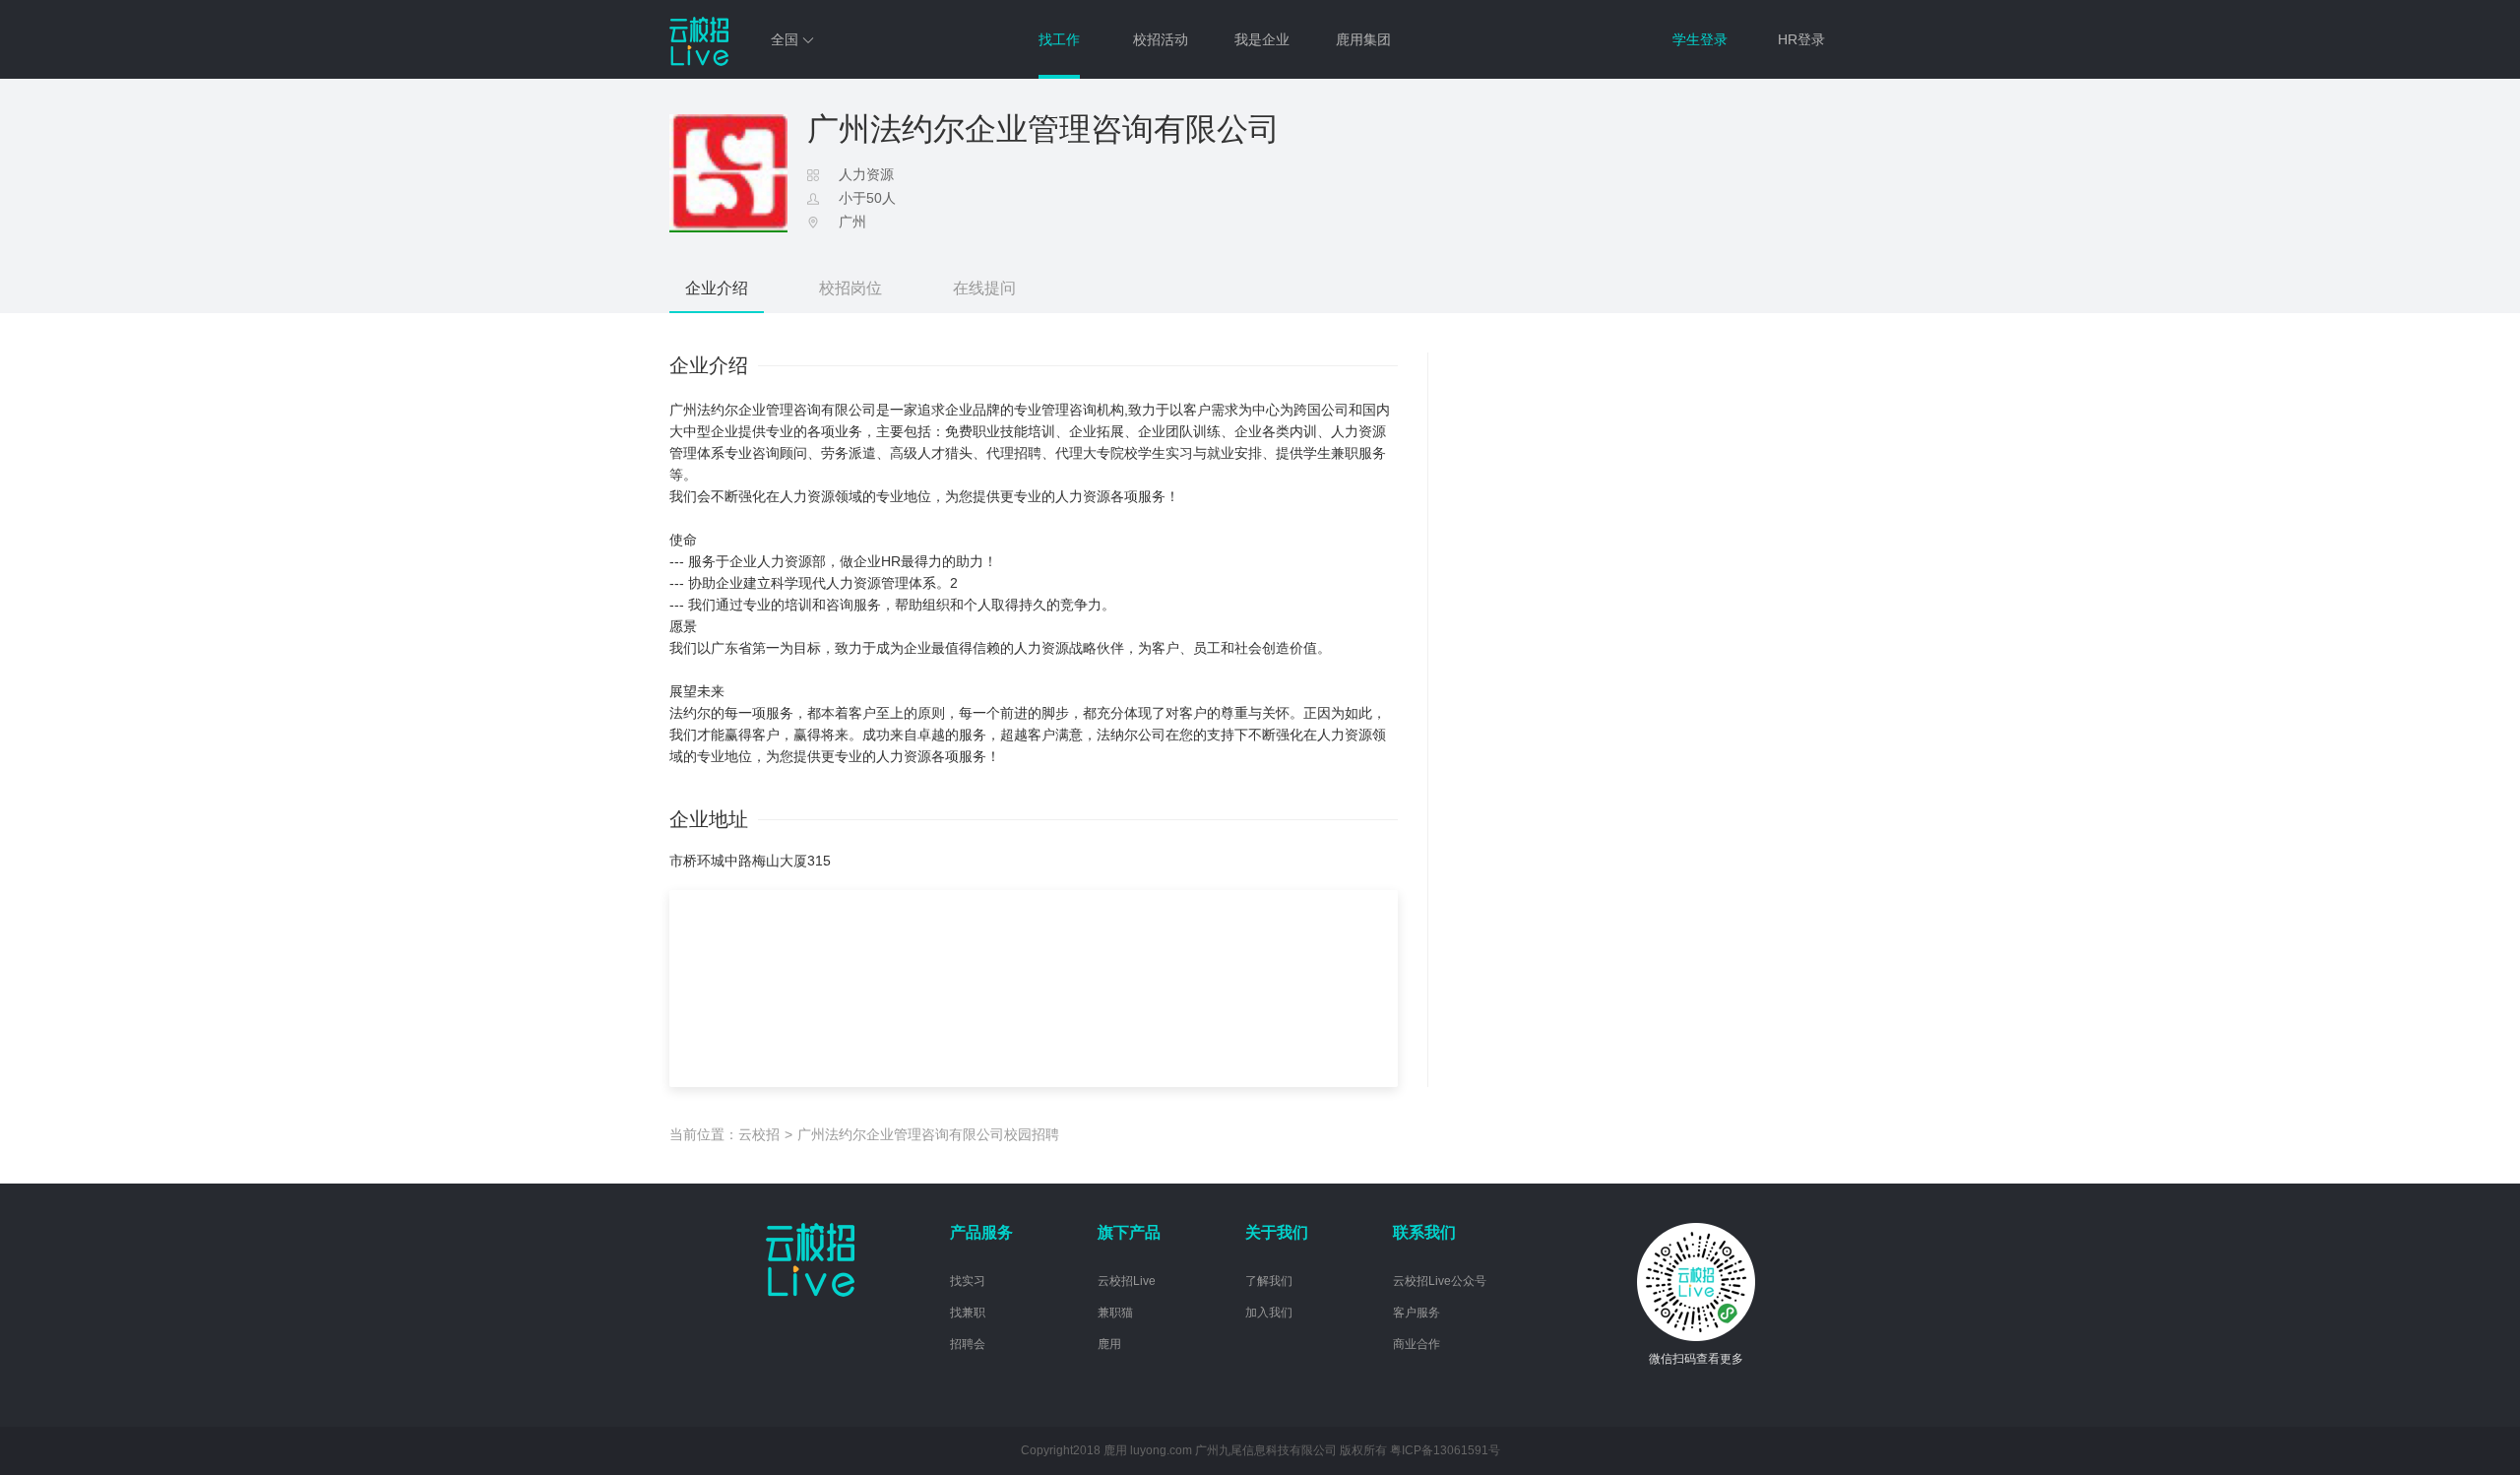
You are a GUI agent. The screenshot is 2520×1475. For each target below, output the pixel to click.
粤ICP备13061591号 (1445, 1450)
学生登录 (1700, 39)
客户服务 (1417, 1313)
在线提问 (984, 288)
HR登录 (1801, 39)
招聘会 (968, 1344)
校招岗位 (850, 288)
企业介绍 (717, 288)
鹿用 (1109, 1344)
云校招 (759, 1134)
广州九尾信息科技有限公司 (1266, 1450)
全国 (787, 39)
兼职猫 (1115, 1313)
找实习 (968, 1281)
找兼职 (968, 1313)
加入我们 (1269, 1313)
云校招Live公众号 (1440, 1281)
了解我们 (1269, 1281)
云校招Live (1127, 1281)
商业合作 (1417, 1344)
